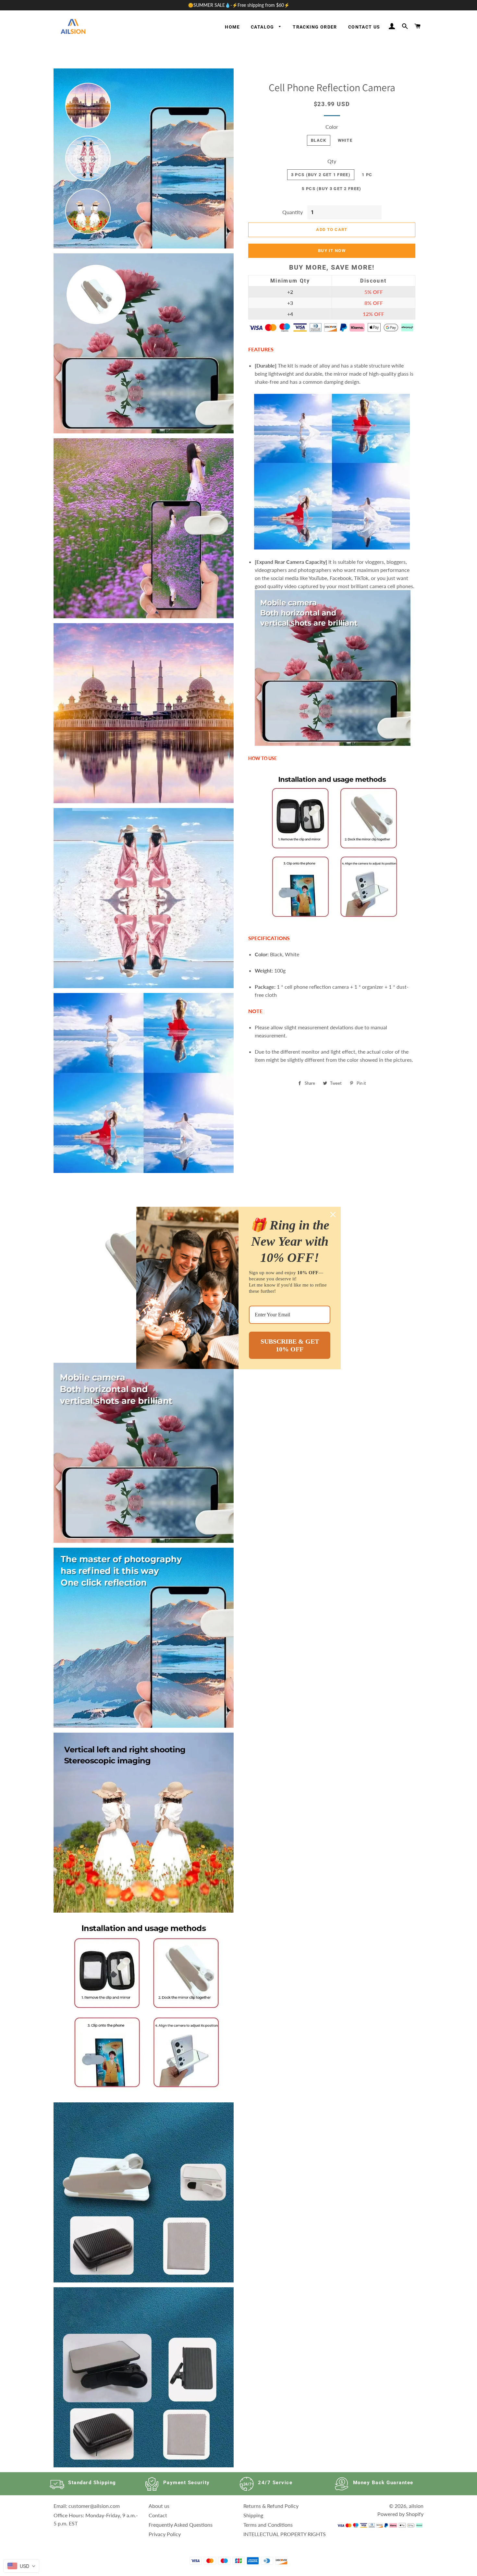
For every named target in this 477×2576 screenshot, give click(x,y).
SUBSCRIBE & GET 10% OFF (290, 1345)
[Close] (333, 1215)
